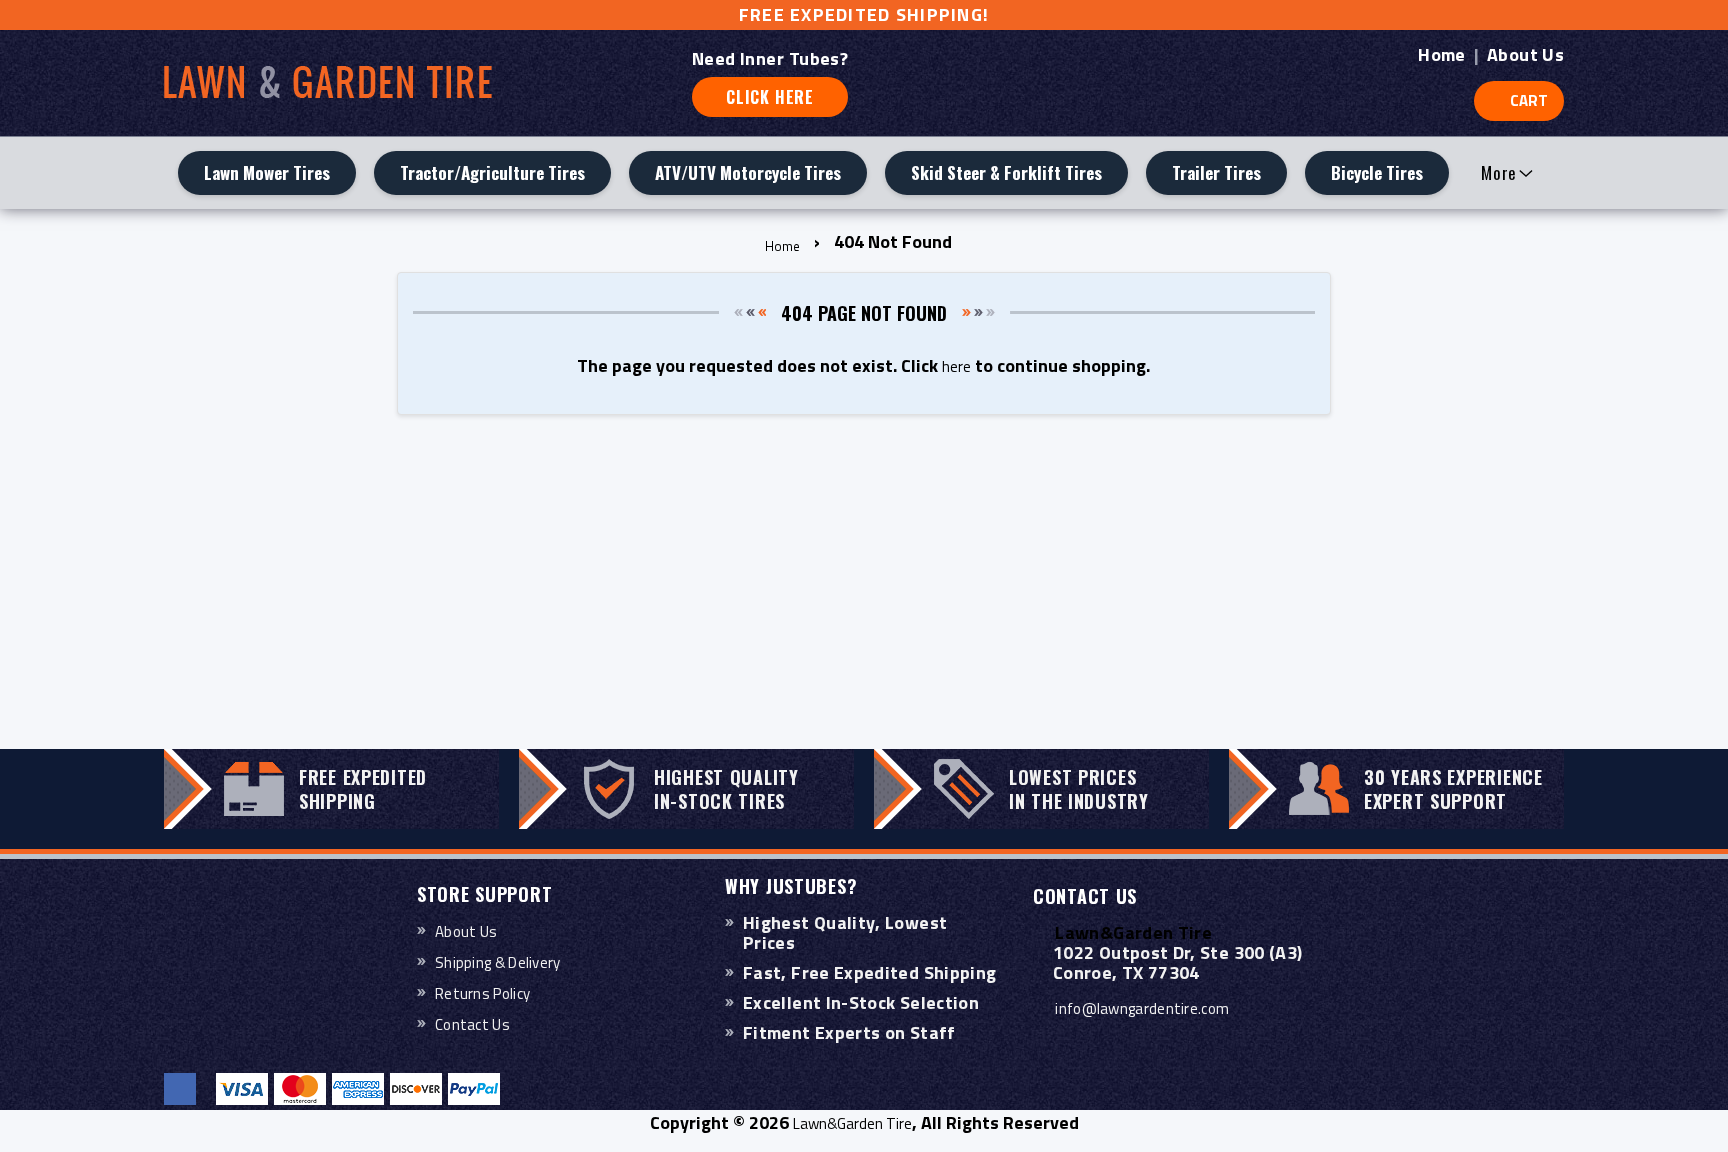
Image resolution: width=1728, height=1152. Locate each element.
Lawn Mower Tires (267, 172)
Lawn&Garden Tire (852, 1123)
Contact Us (472, 1024)
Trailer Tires (1216, 172)
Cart (1529, 100)
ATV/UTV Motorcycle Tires (748, 172)
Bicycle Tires (1377, 172)
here (956, 366)
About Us (1525, 55)
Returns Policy (482, 993)
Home (1441, 55)
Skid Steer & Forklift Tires (1006, 172)
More (1499, 172)
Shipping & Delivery (498, 962)
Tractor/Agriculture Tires (492, 172)
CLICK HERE (770, 97)
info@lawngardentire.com (1142, 1008)
